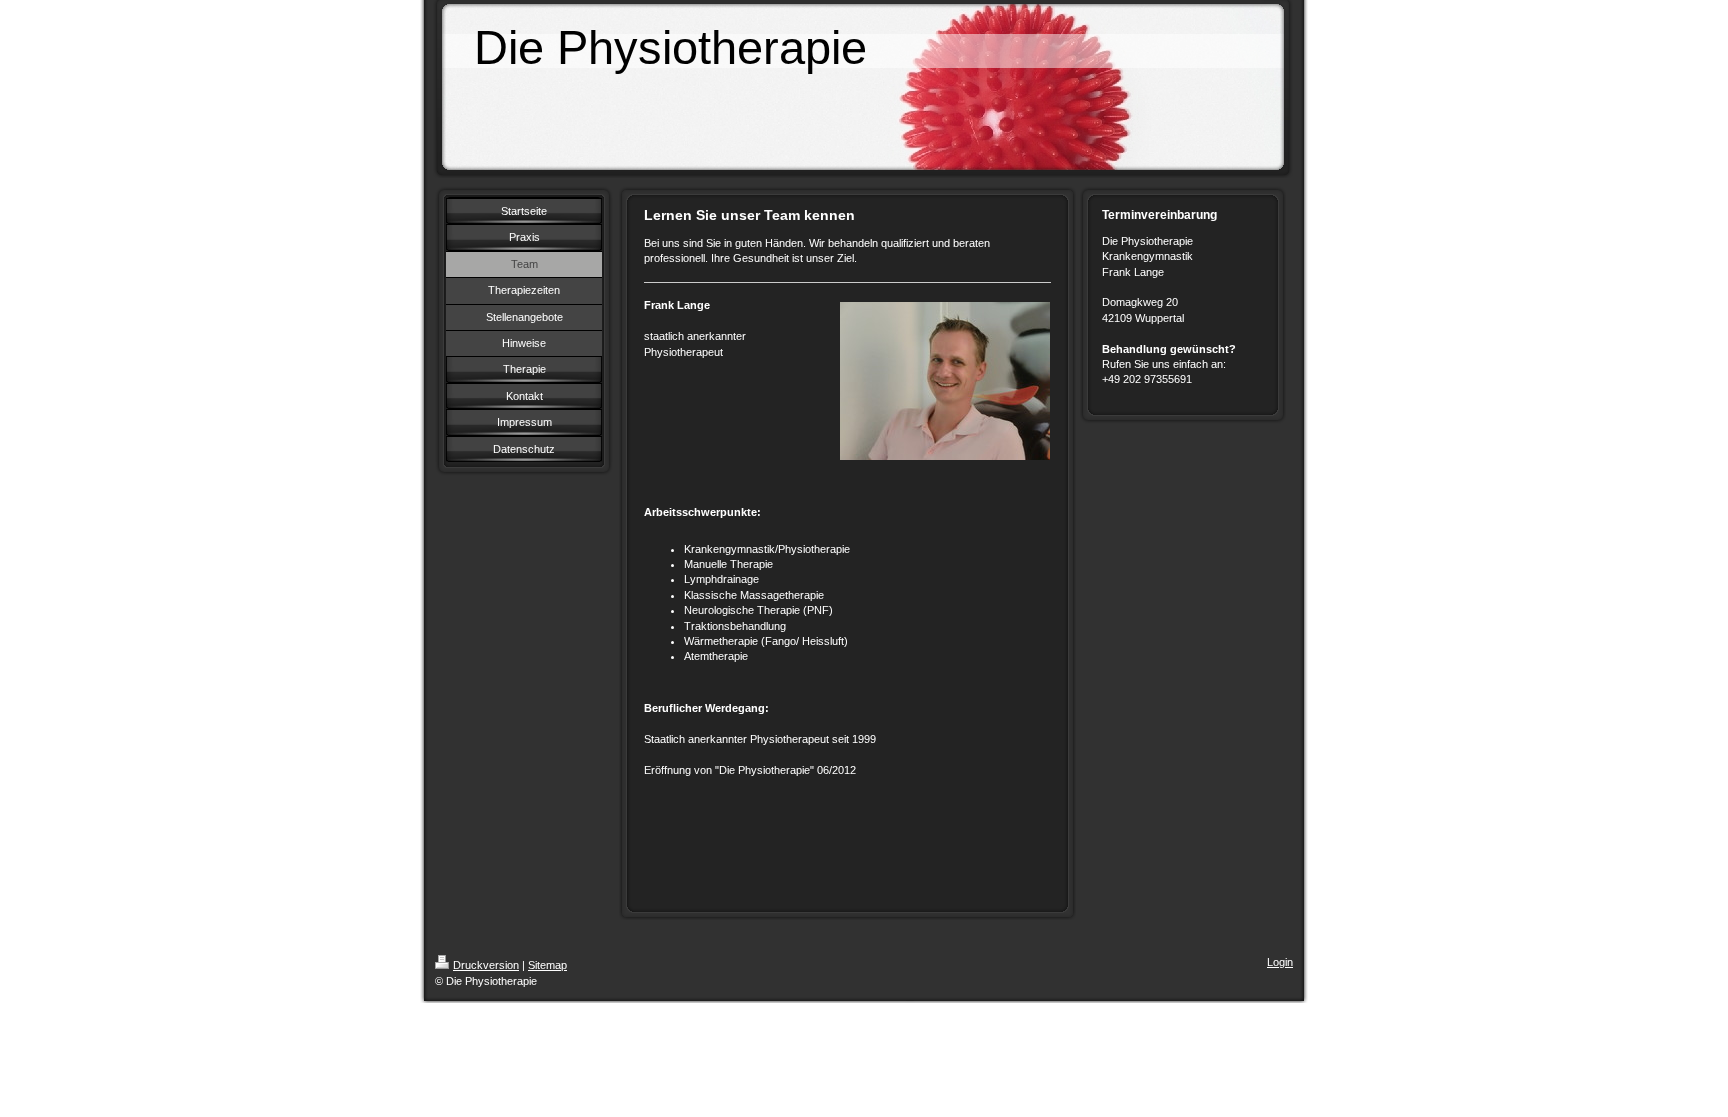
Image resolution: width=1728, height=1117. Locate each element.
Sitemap (547, 965)
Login (1280, 962)
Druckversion (486, 965)
